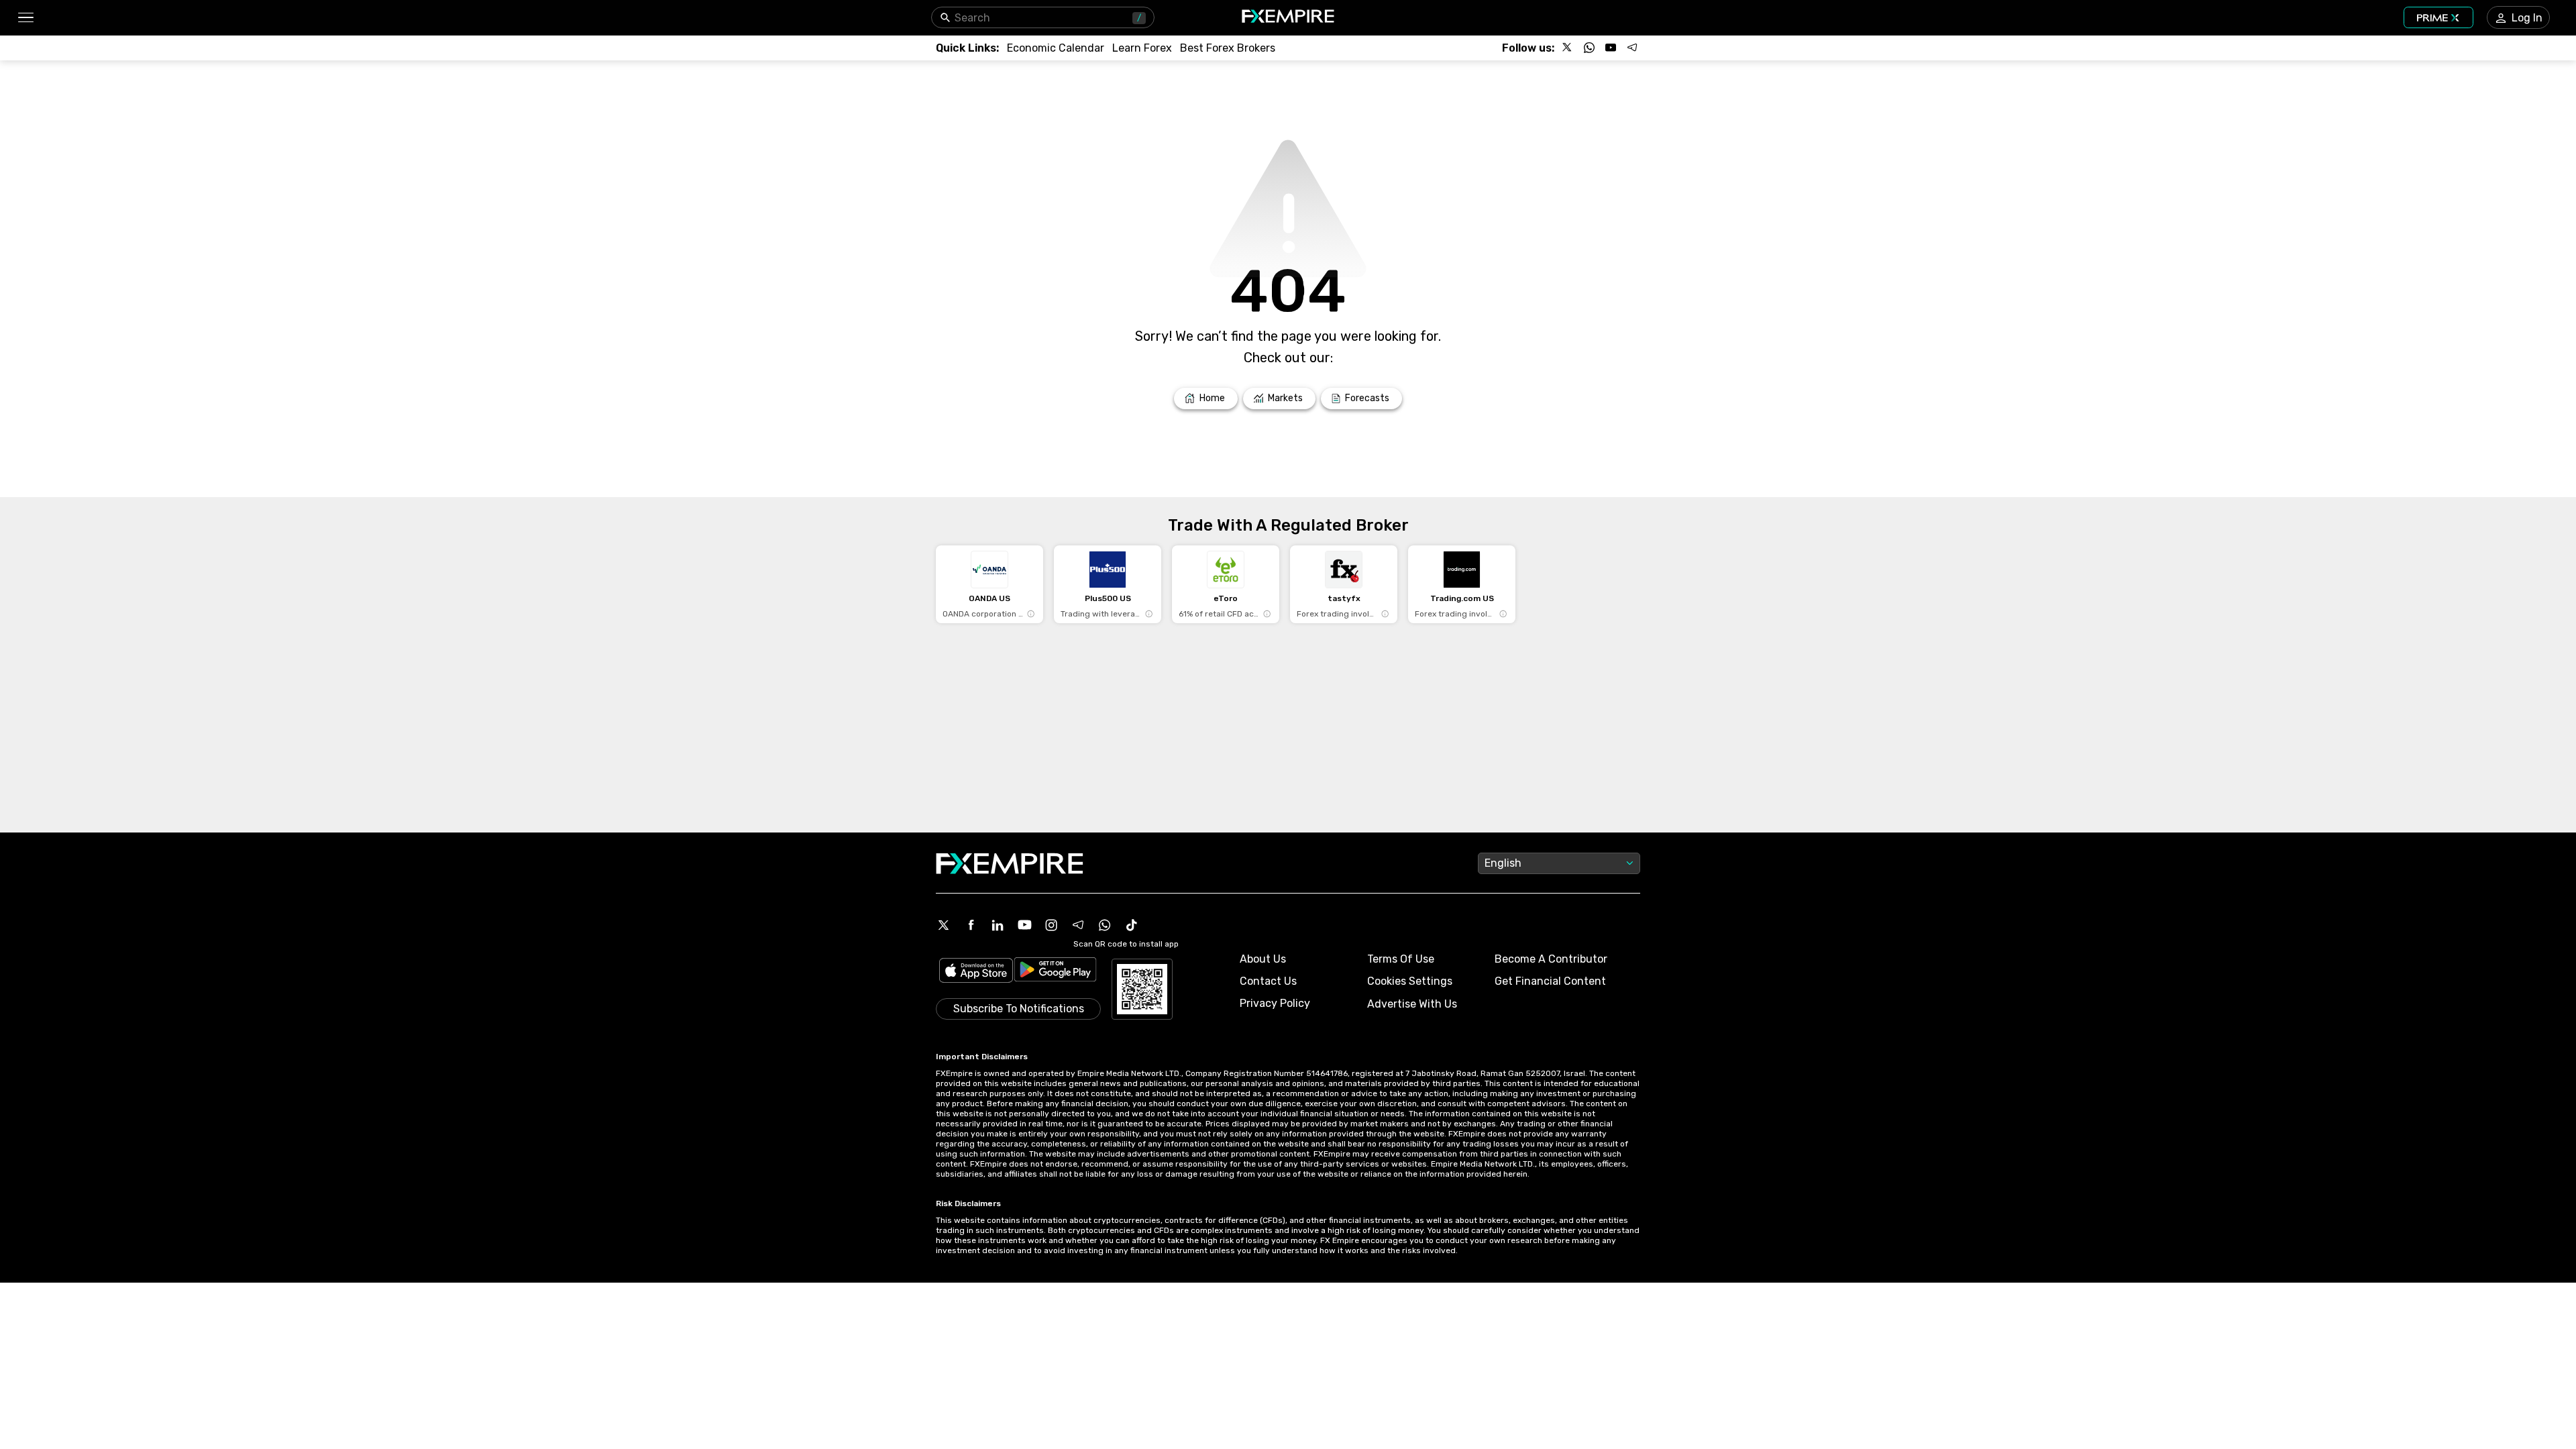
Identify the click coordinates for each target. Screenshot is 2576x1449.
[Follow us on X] (1568, 48)
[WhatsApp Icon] (1105, 925)
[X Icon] (944, 925)
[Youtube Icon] (1024, 925)
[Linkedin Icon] (998, 925)
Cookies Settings (1410, 981)
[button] (25, 18)
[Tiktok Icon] (1132, 925)
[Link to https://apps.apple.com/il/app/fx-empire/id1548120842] (976, 972)
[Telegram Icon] (1078, 925)
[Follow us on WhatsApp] (1589, 48)
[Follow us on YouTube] (1611, 48)
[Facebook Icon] (971, 925)
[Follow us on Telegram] (1632, 48)
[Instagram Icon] (1051, 925)
